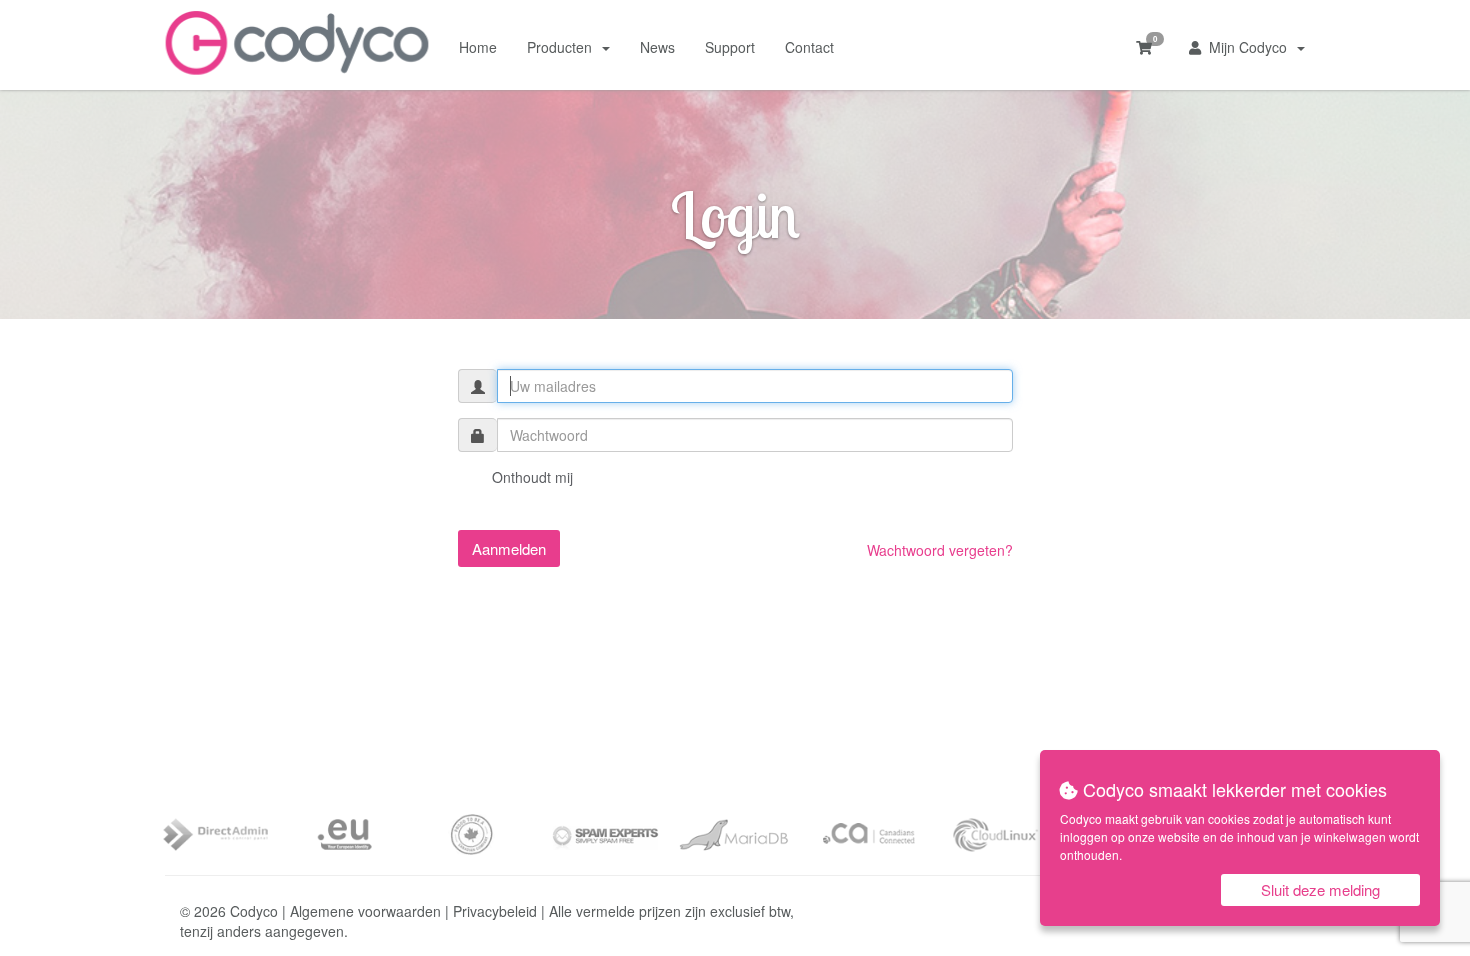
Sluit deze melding (1320, 889)
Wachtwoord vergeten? (940, 550)
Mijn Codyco (1248, 47)
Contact (809, 47)
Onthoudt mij (530, 477)
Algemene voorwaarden (365, 911)
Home (478, 47)
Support (730, 47)
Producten (563, 47)
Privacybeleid (495, 911)
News (657, 47)
